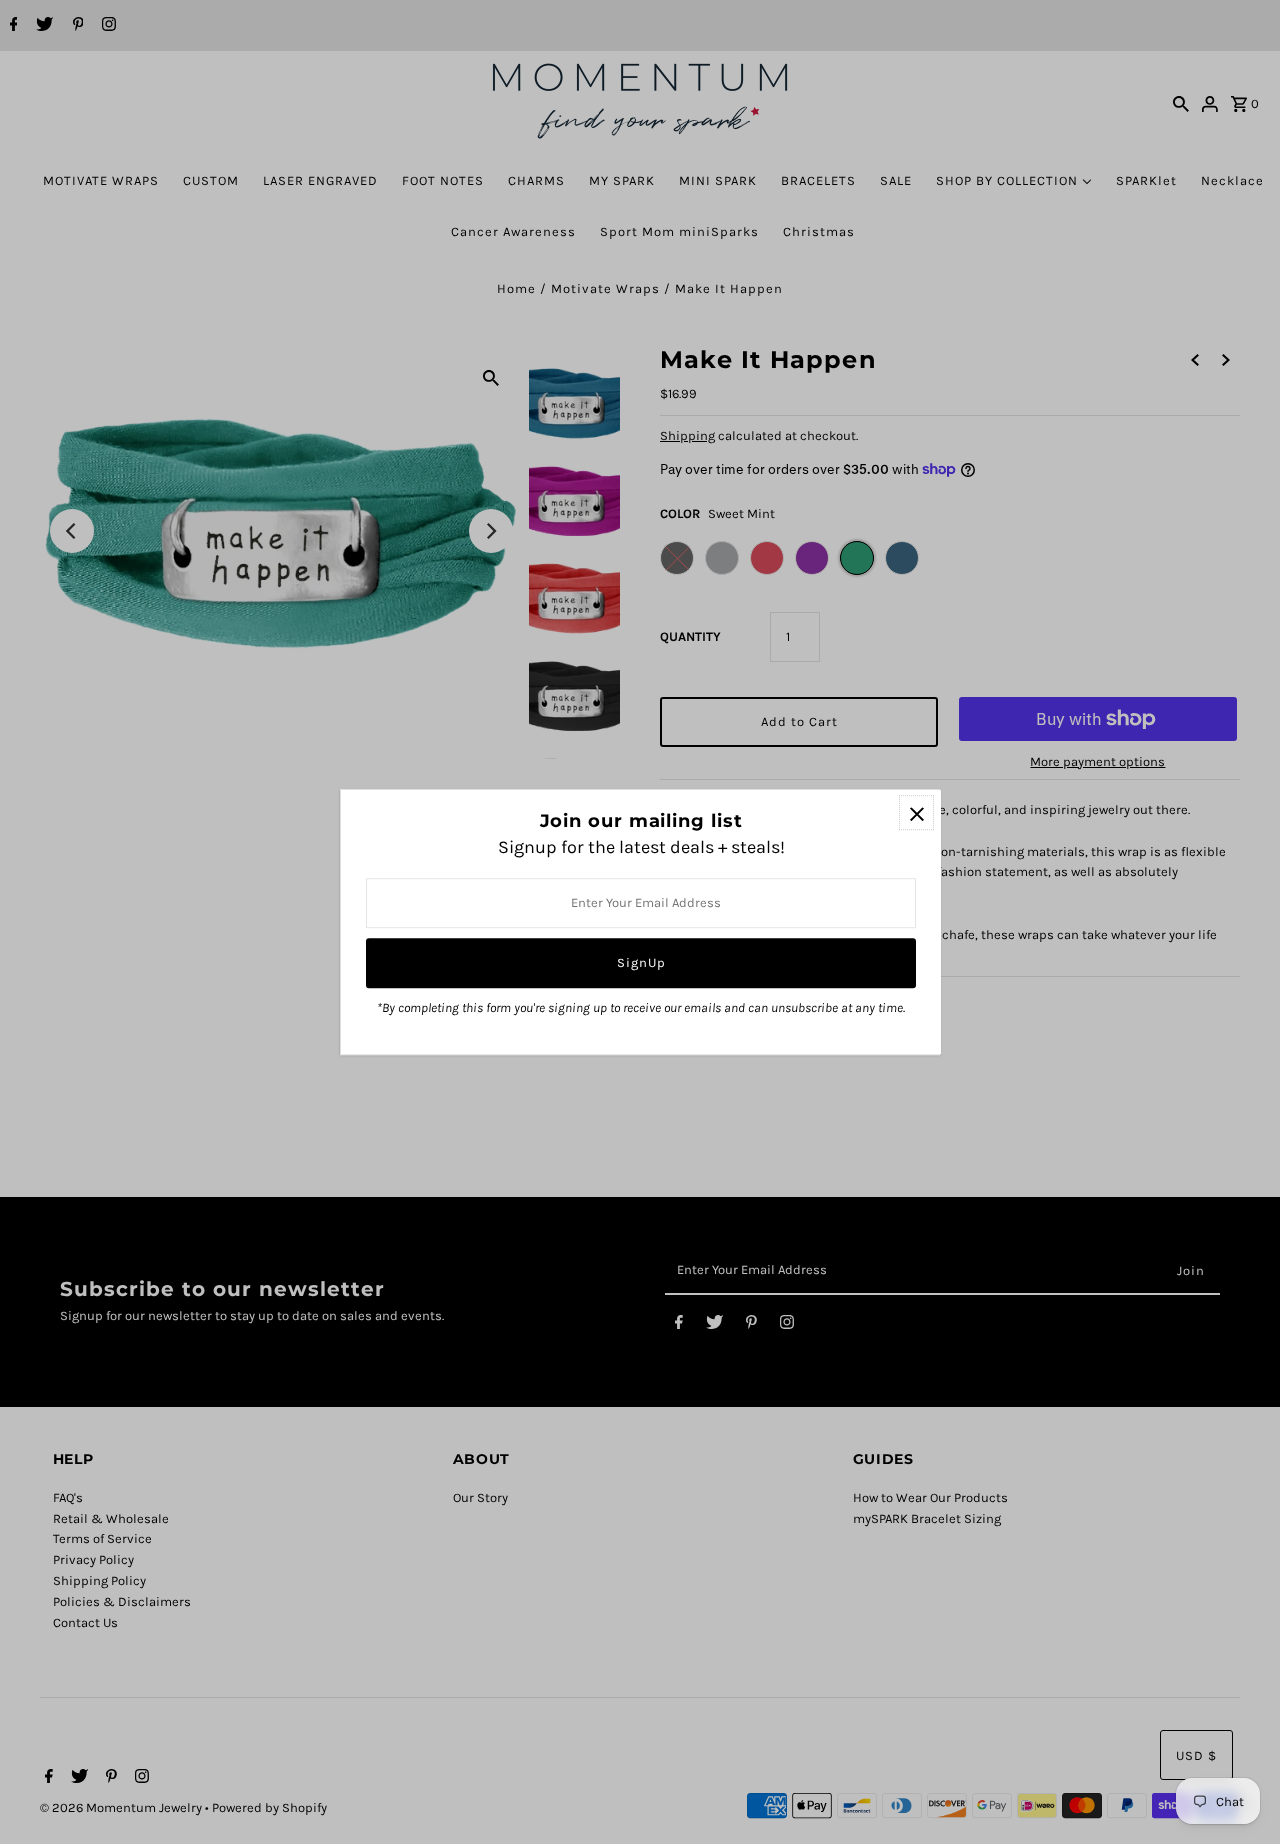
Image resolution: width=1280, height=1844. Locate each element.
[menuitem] (101, 180)
